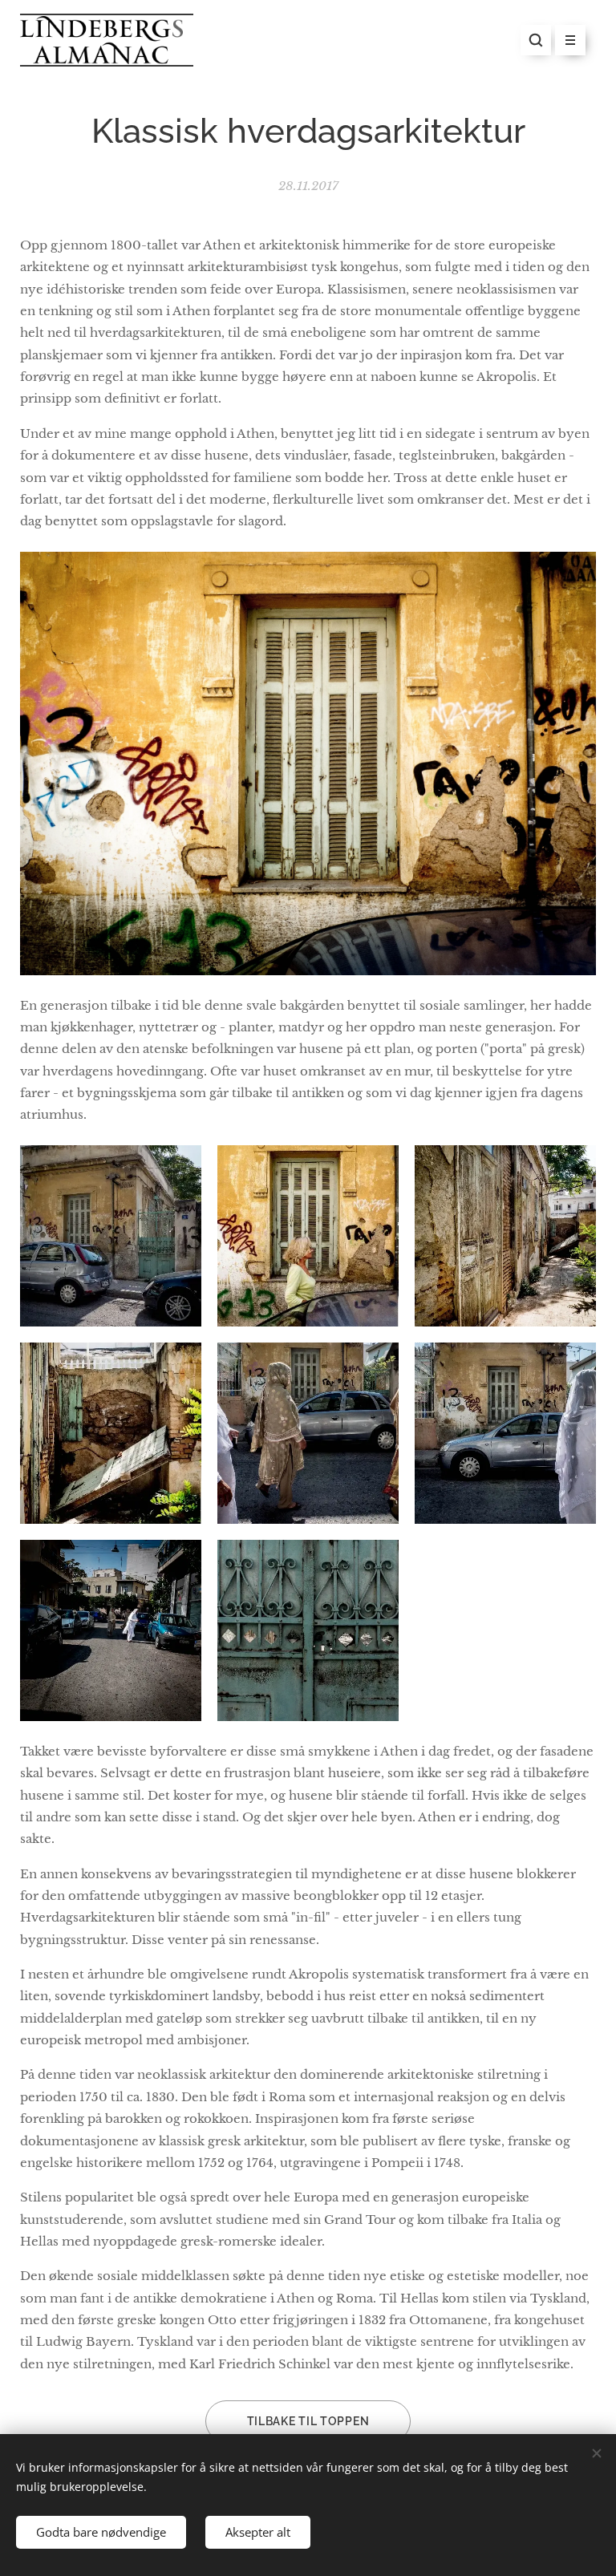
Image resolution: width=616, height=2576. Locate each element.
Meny (570, 40)
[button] (536, 40)
